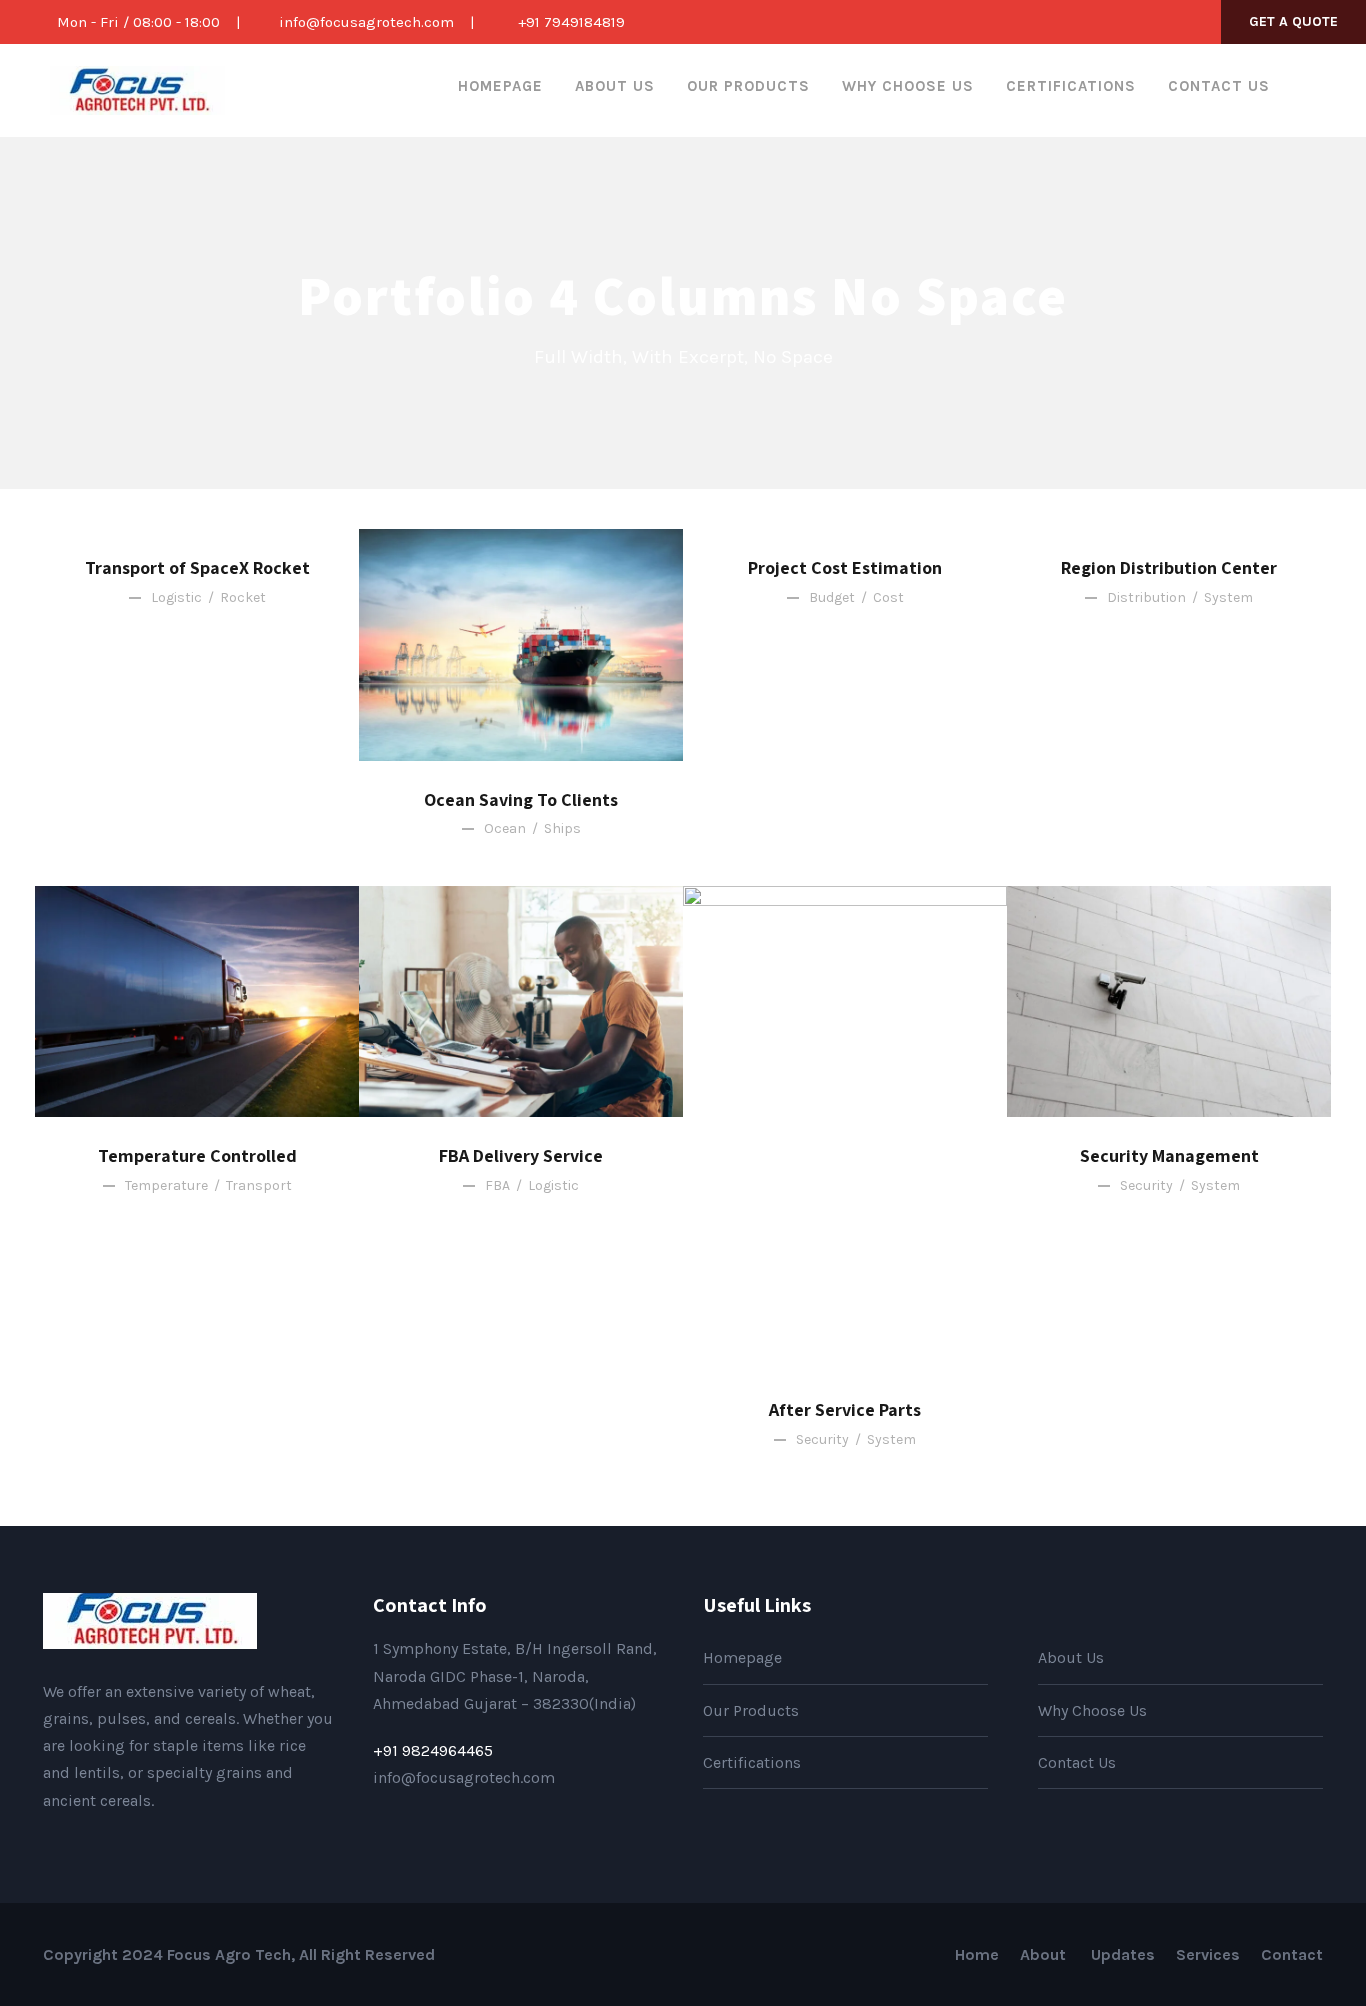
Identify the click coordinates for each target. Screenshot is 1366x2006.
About (1045, 1954)
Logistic (176, 597)
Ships (562, 828)
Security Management (1169, 1155)
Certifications (1071, 86)
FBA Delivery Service (521, 1155)
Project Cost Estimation (845, 567)
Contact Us (1219, 86)
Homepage (500, 86)
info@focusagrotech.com (366, 22)
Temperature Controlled (197, 1155)
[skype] (113, 1847)
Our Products (748, 86)
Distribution (1146, 597)
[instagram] (1187, 22)
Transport (259, 1185)
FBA (497, 1185)
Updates (1123, 1954)
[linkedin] (1121, 22)
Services (1208, 1954)
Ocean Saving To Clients (521, 799)
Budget (832, 597)
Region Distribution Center (1169, 567)
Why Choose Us (908, 86)
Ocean (505, 828)
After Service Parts (845, 1409)
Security (822, 1439)
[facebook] (1088, 22)
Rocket (243, 597)
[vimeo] (177, 1847)
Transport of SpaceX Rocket (197, 567)
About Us (615, 86)
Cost (888, 597)
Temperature (166, 1185)
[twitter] (1154, 22)
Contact (1292, 1954)
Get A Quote (1293, 21)
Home (977, 1954)
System (1228, 597)
